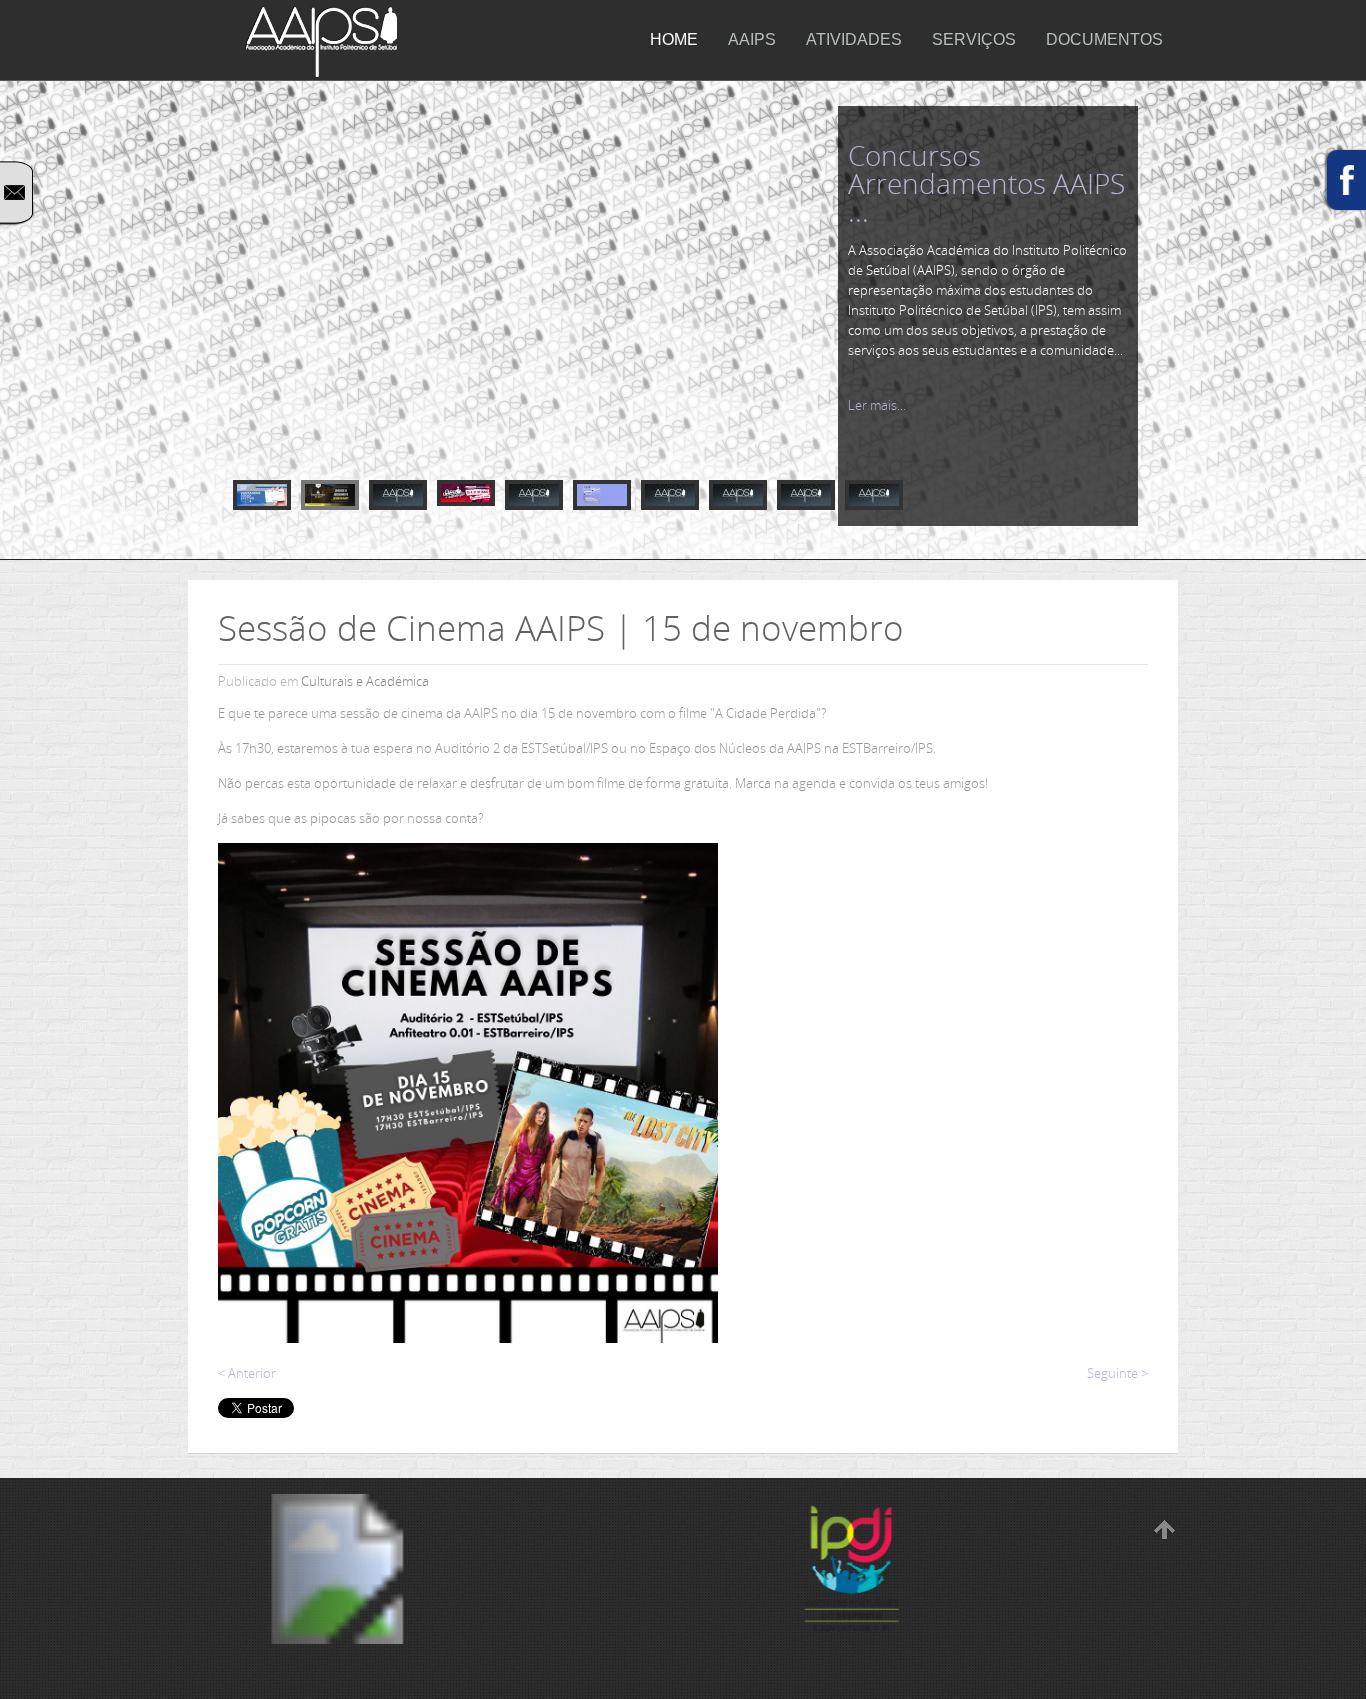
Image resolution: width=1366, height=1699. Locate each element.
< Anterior (247, 1373)
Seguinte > (1117, 1373)
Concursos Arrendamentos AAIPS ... (986, 183)
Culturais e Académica (365, 681)
